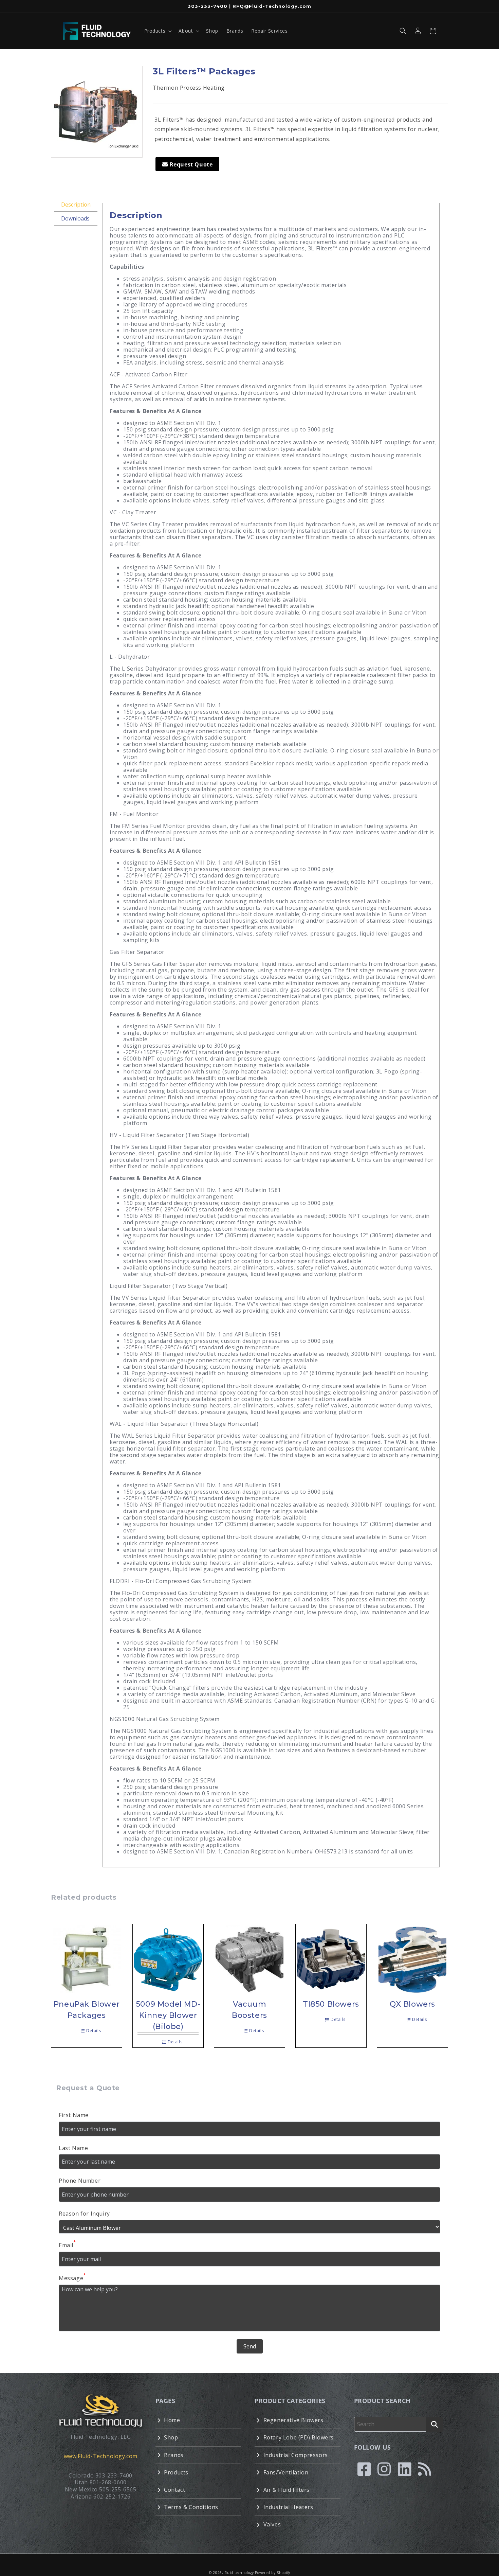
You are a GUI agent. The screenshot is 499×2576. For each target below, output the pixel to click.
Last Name (73, 2148)
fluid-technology (239, 2573)
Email (67, 2245)
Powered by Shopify (273, 2573)
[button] (158, 31)
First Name (74, 2115)
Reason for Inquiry (84, 2214)
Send (250, 2346)
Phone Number (80, 2181)
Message (72, 2278)
